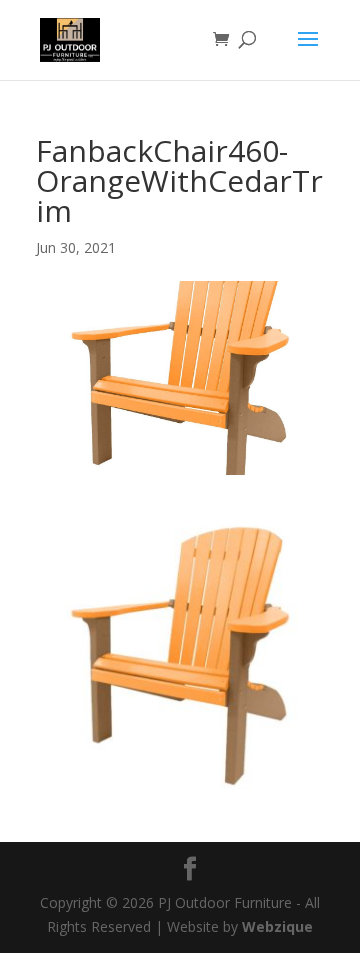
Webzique (277, 926)
